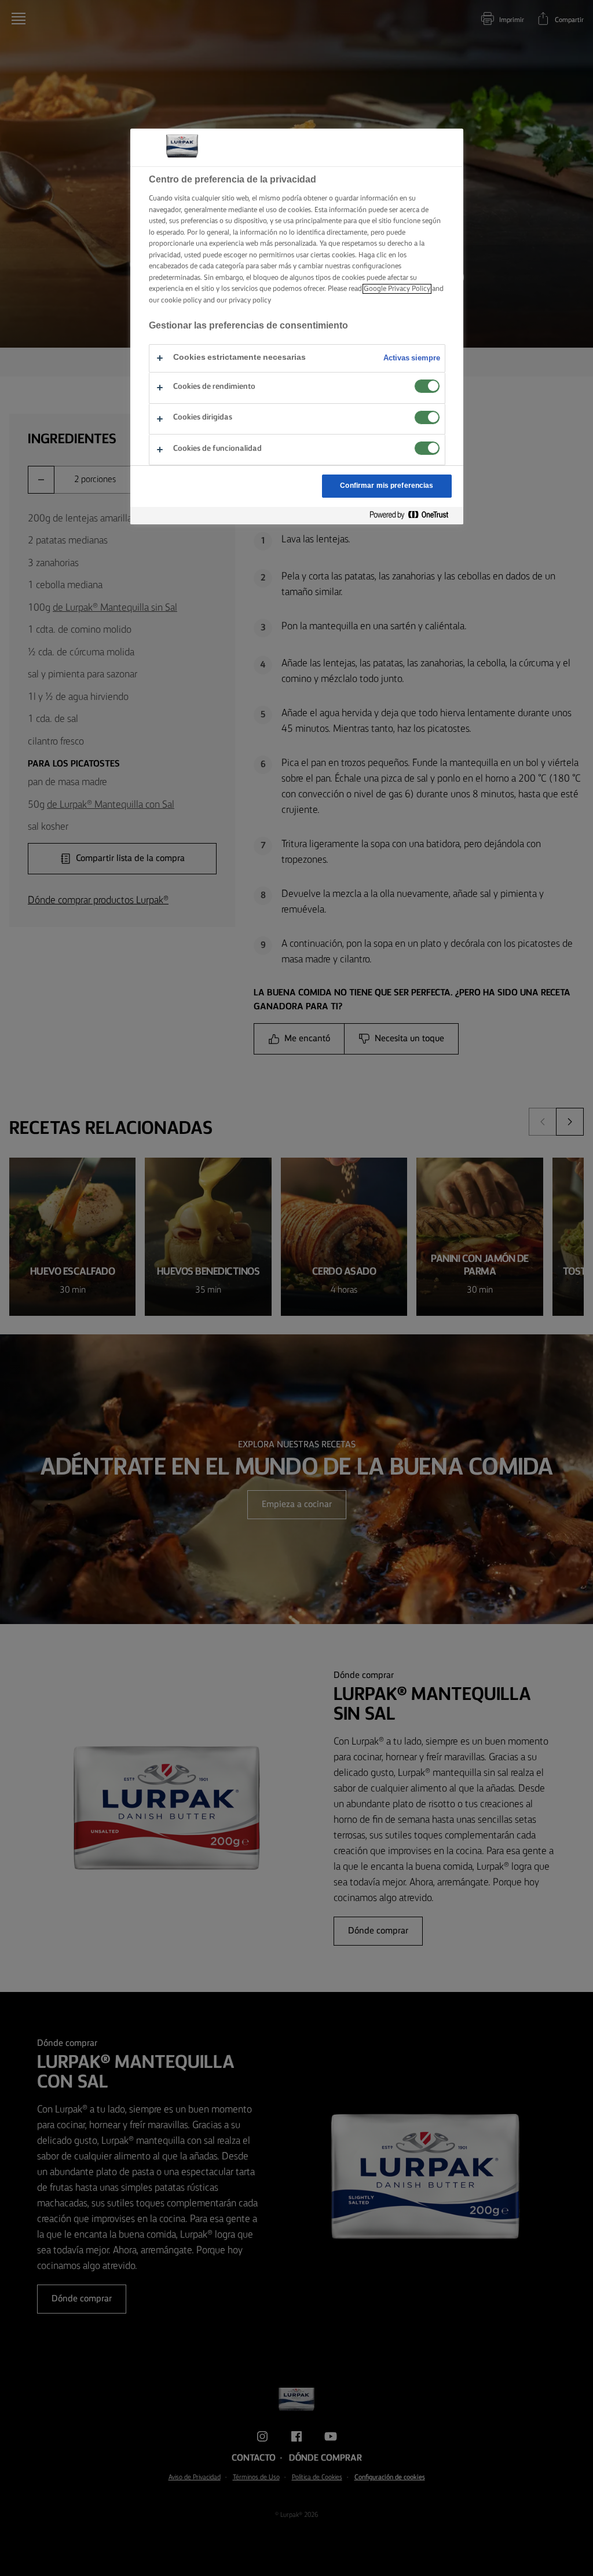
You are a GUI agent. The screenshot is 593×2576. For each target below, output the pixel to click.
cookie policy (181, 300)
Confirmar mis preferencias (387, 486)
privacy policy (250, 300)
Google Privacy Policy (397, 289)
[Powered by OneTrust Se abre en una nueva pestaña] (413, 515)
